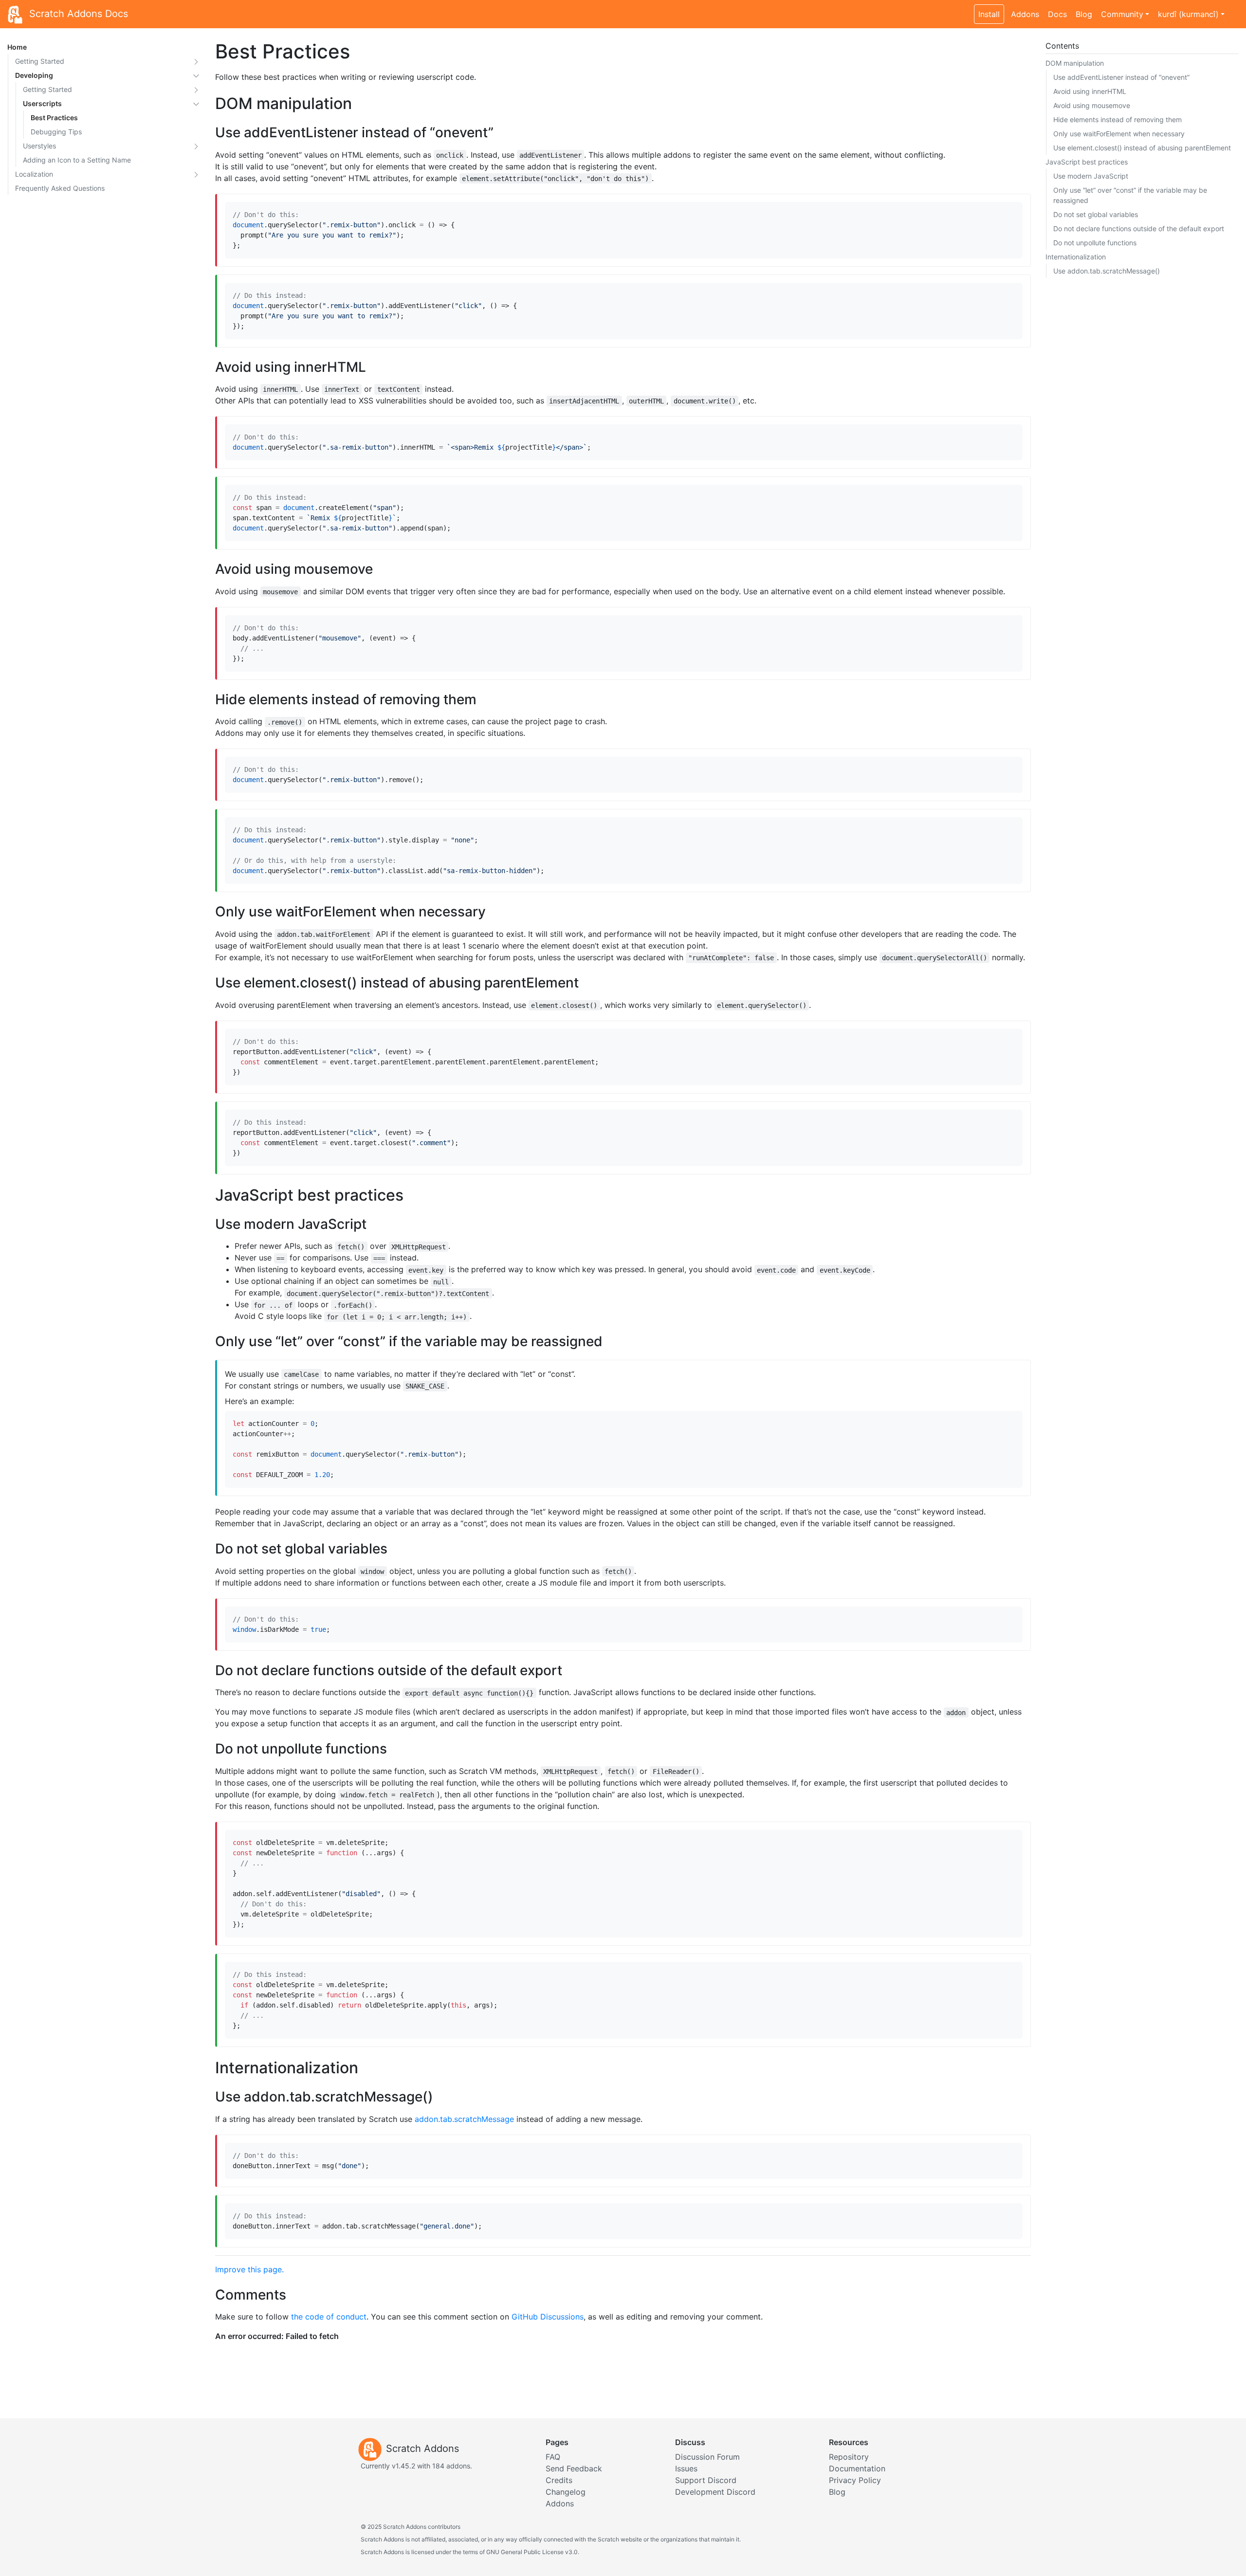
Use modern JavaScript (1091, 176)
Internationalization (1076, 257)
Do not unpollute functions (1095, 243)
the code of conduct (329, 2317)
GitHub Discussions (548, 2317)
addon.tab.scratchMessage (464, 2119)
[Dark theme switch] (1234, 9)
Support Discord (706, 2480)
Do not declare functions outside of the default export (1139, 228)
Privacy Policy (855, 2480)
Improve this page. (249, 2269)
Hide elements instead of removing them (1118, 119)
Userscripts (42, 103)
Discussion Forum (707, 2457)
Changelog (566, 2492)
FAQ (553, 2457)
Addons (1025, 14)
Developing (34, 75)
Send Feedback (574, 2468)
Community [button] (1122, 14)
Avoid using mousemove (1092, 105)
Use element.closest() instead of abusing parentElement (1142, 148)
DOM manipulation (1075, 63)
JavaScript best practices (1087, 162)
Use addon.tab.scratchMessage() (1107, 271)
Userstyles (39, 146)
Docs (1057, 14)
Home (17, 47)
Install (989, 14)
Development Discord (715, 2492)
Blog (1084, 14)
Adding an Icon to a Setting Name (77, 160)
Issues (686, 2468)
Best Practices (54, 118)
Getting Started (40, 61)
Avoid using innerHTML (1090, 91)
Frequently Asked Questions (60, 188)
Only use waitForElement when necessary (1119, 134)
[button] (196, 61)
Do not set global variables (1096, 214)
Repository (849, 2457)
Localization (34, 174)
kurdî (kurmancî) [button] (1188, 14)
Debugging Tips (56, 132)
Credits (559, 2480)
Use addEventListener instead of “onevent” (1121, 77)
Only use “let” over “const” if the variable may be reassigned (1130, 195)
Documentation (857, 2468)
